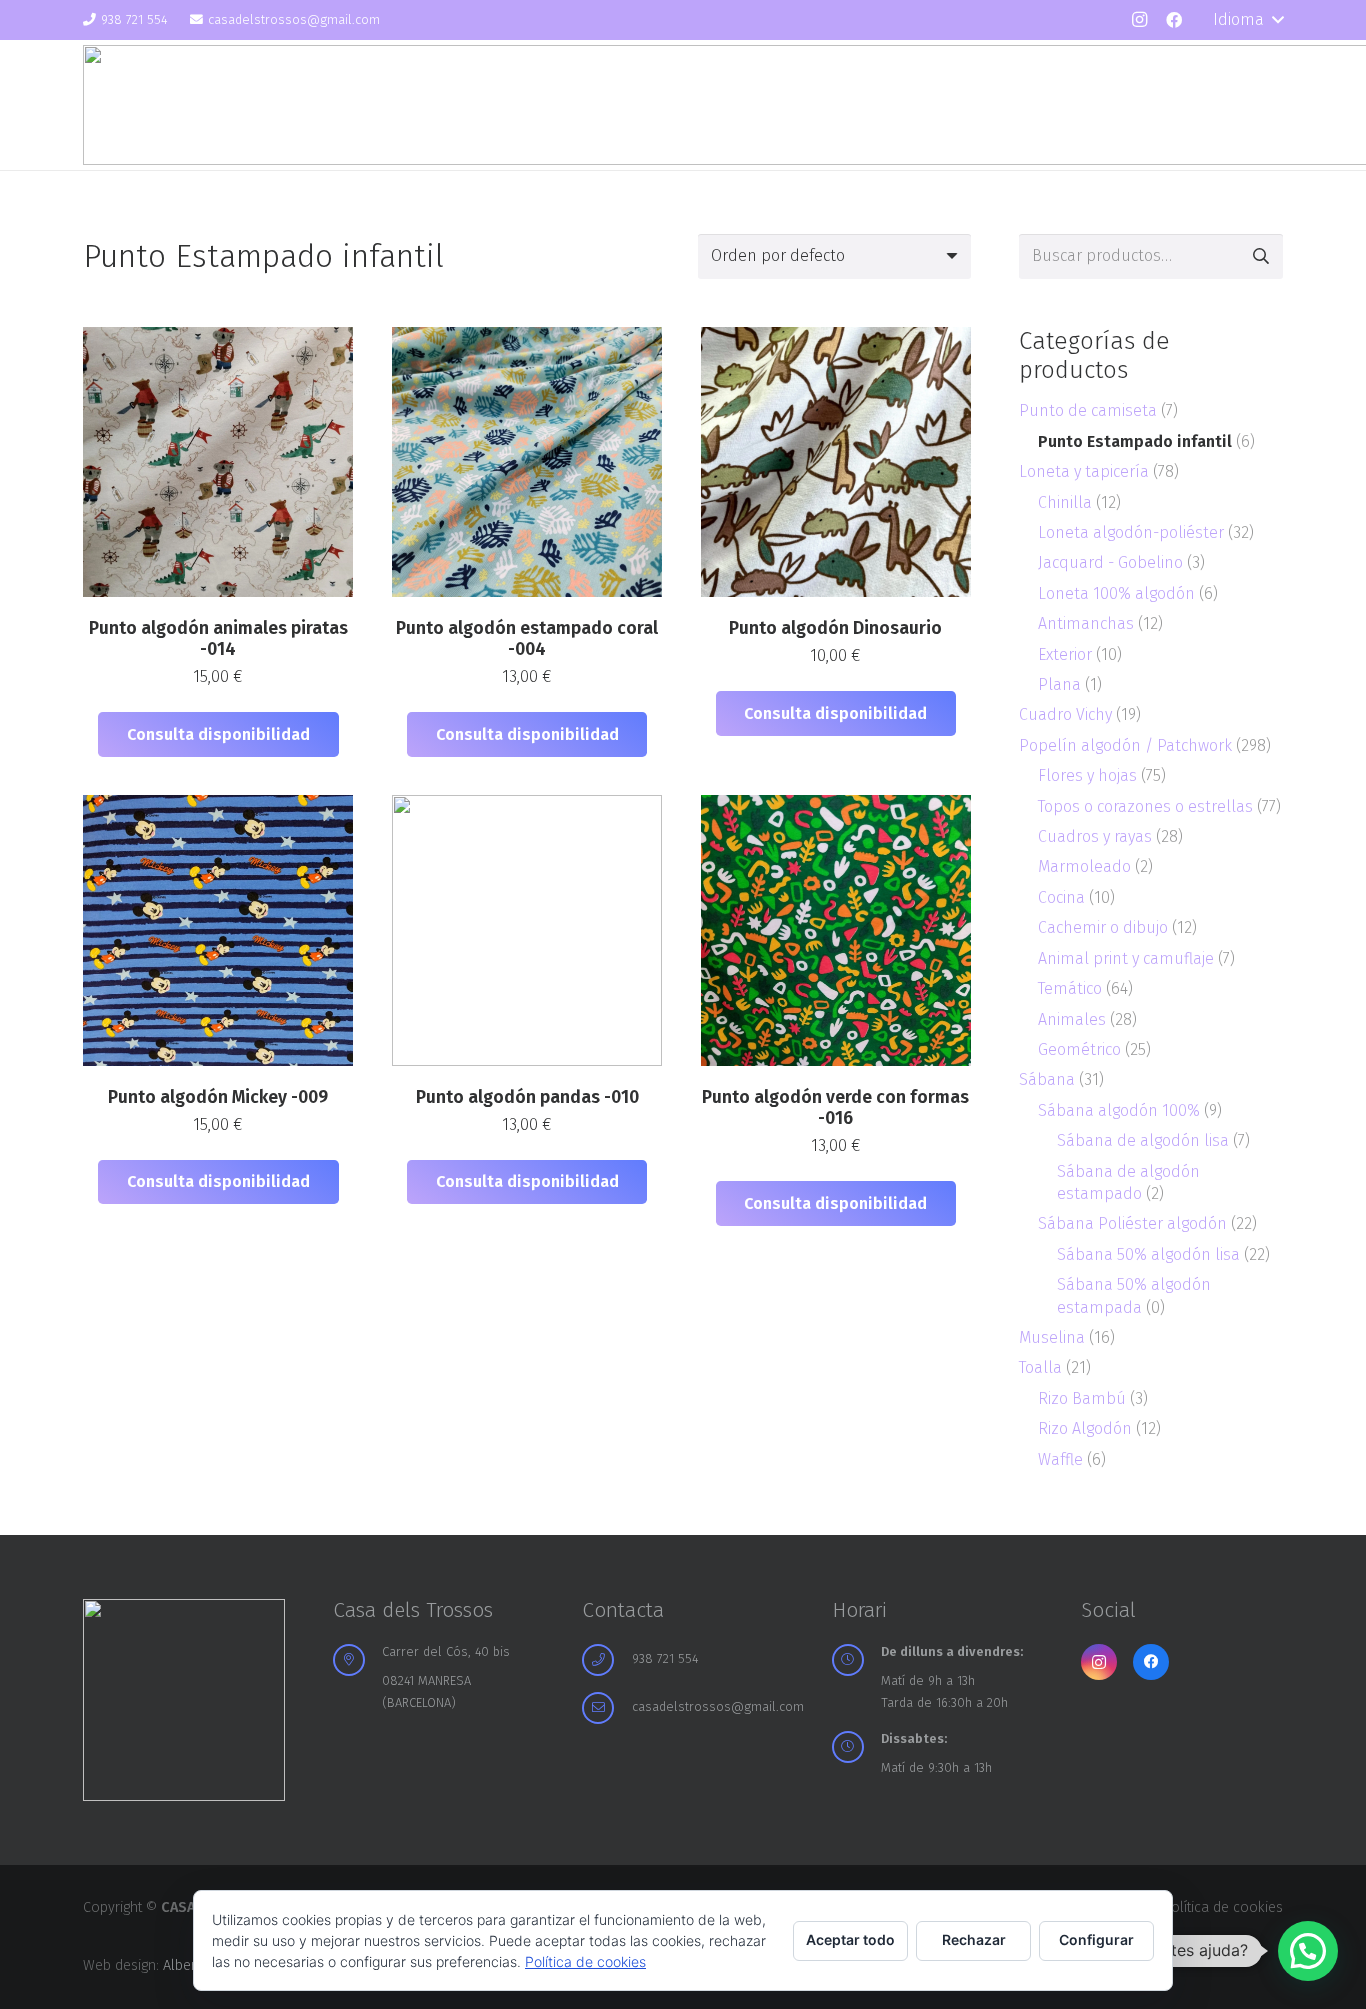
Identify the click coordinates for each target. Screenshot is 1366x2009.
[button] (1248, 20)
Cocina (1061, 897)
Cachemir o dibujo (1103, 927)
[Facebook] (1174, 20)
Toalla (1040, 1367)
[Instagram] (1139, 20)
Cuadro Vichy (1065, 714)
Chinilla (1065, 502)
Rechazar (974, 1939)
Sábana (1047, 1079)
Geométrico (1079, 1049)
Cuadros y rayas (1095, 836)
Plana (1059, 684)
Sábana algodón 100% (1119, 1110)
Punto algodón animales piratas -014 (218, 639)
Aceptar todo (850, 1939)
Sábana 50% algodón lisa (1148, 1254)
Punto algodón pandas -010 (527, 1097)
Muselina (1052, 1337)
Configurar (1096, 1939)
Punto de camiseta (1088, 410)
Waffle (1060, 1459)
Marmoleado (1084, 866)
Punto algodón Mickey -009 (218, 1097)
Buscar (1260, 256)
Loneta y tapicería (1084, 471)
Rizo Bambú (1082, 1398)
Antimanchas (1086, 623)
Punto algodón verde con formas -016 (835, 1108)
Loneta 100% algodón (1116, 593)
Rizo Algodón (1085, 1428)
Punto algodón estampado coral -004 (527, 639)
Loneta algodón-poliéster (1131, 532)
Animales (1072, 1019)
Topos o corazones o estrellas (1145, 806)
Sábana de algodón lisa (1143, 1140)
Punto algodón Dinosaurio (835, 628)
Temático (1070, 988)
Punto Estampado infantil (1135, 441)
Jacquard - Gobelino (1110, 562)
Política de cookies (1222, 1907)
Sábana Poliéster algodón (1132, 1223)
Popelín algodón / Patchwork (1125, 745)
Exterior (1065, 654)
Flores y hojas (1087, 775)
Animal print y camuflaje (1126, 958)
